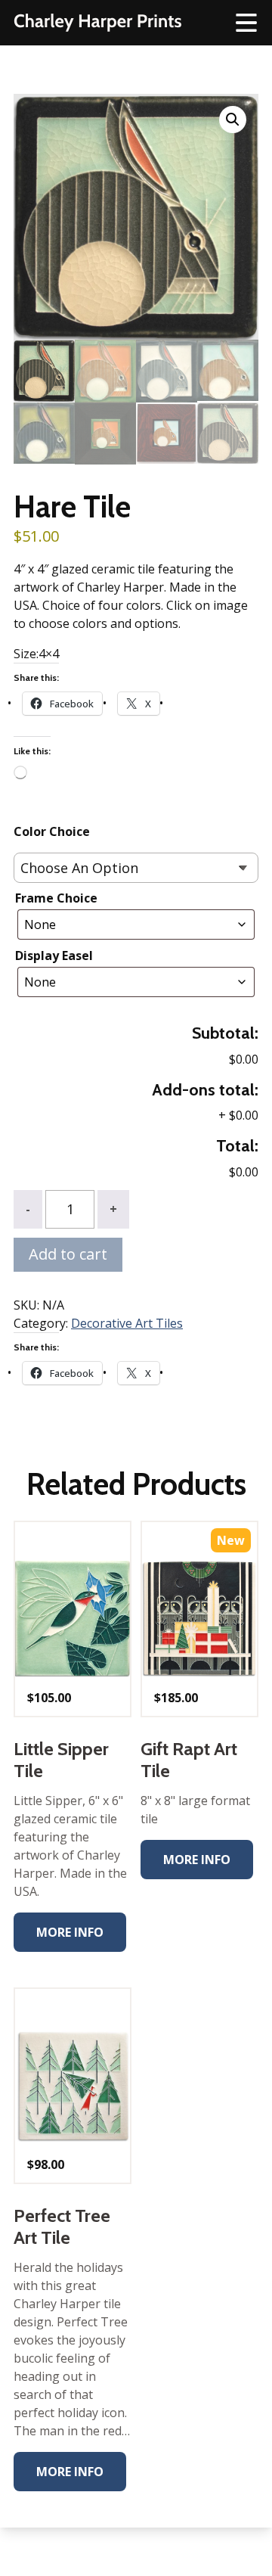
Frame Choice (56, 898)
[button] (233, 120)
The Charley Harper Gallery (97, 23)
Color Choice (52, 831)
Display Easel (54, 956)
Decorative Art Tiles (127, 1323)
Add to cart (68, 1254)
